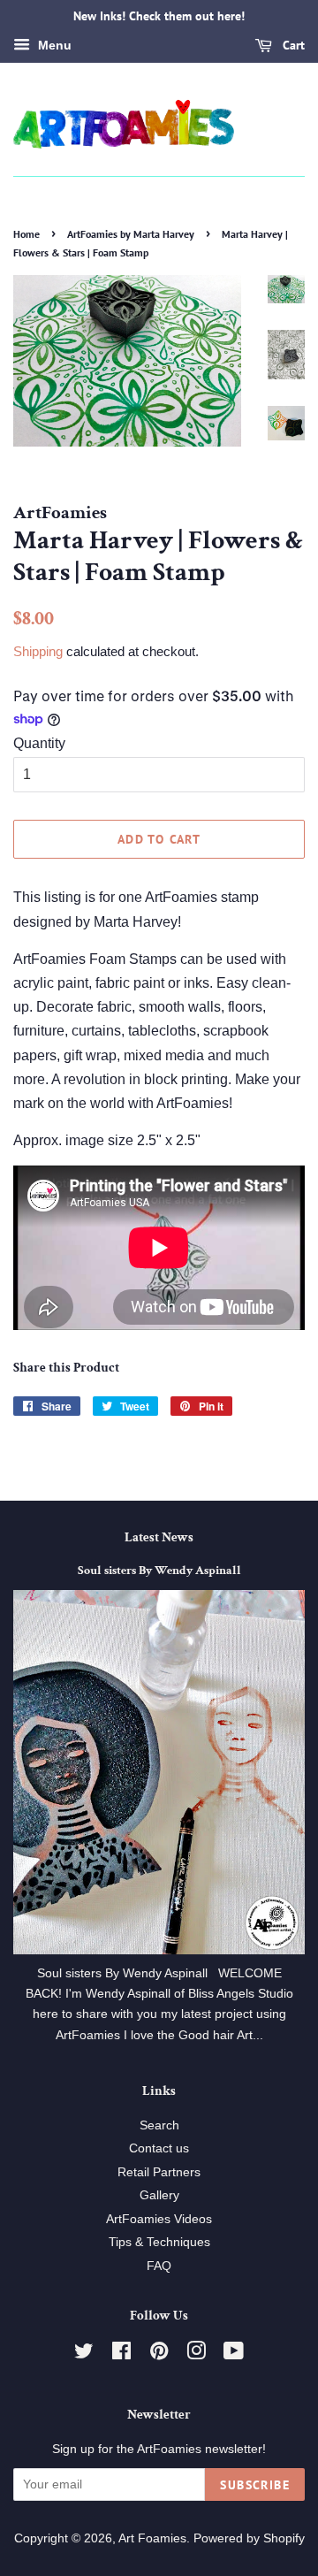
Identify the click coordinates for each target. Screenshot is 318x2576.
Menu (53, 45)
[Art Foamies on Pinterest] (159, 2354)
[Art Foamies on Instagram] (196, 2354)
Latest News (159, 1537)
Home (26, 234)
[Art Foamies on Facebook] (121, 2354)
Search (159, 2125)
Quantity (39, 743)
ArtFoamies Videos (159, 2219)
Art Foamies (152, 2538)
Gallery (159, 2195)
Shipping (38, 651)
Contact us (159, 2148)
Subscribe (255, 2485)
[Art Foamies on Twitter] (84, 2354)
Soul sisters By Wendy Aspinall (159, 1571)
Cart (292, 45)
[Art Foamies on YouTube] (234, 2354)
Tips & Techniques (159, 2242)
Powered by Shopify (249, 2538)
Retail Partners (159, 2172)
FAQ (159, 2266)
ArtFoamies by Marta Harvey (131, 234)
